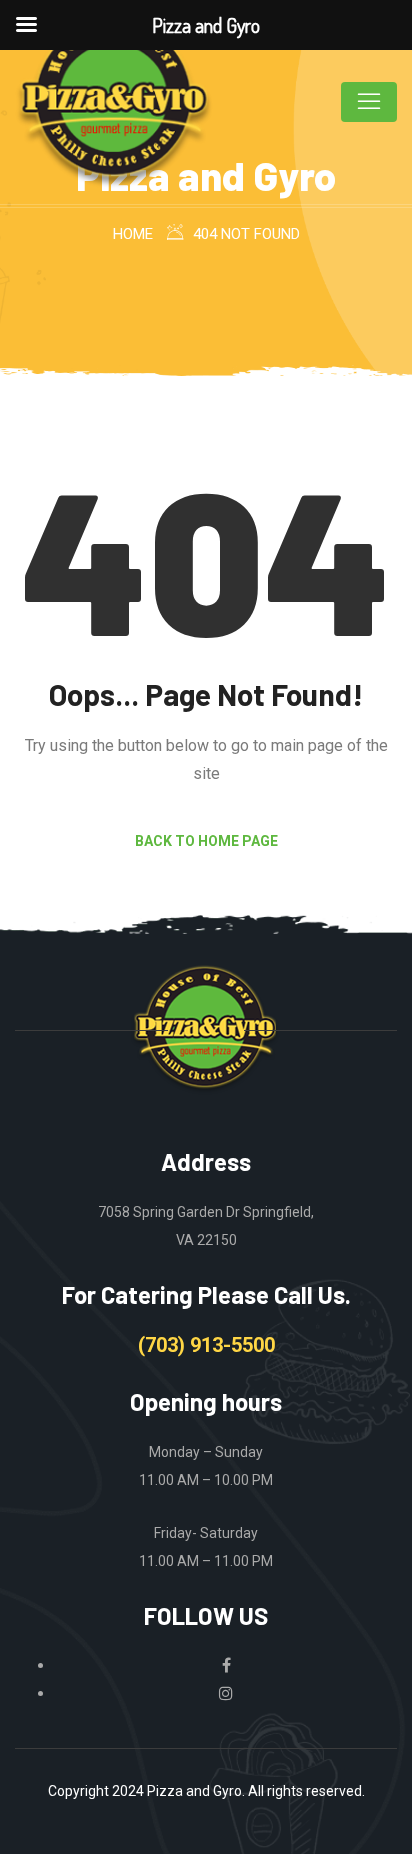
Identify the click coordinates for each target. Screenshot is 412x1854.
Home (133, 234)
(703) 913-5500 (206, 1345)
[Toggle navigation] (369, 102)
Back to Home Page (206, 841)
